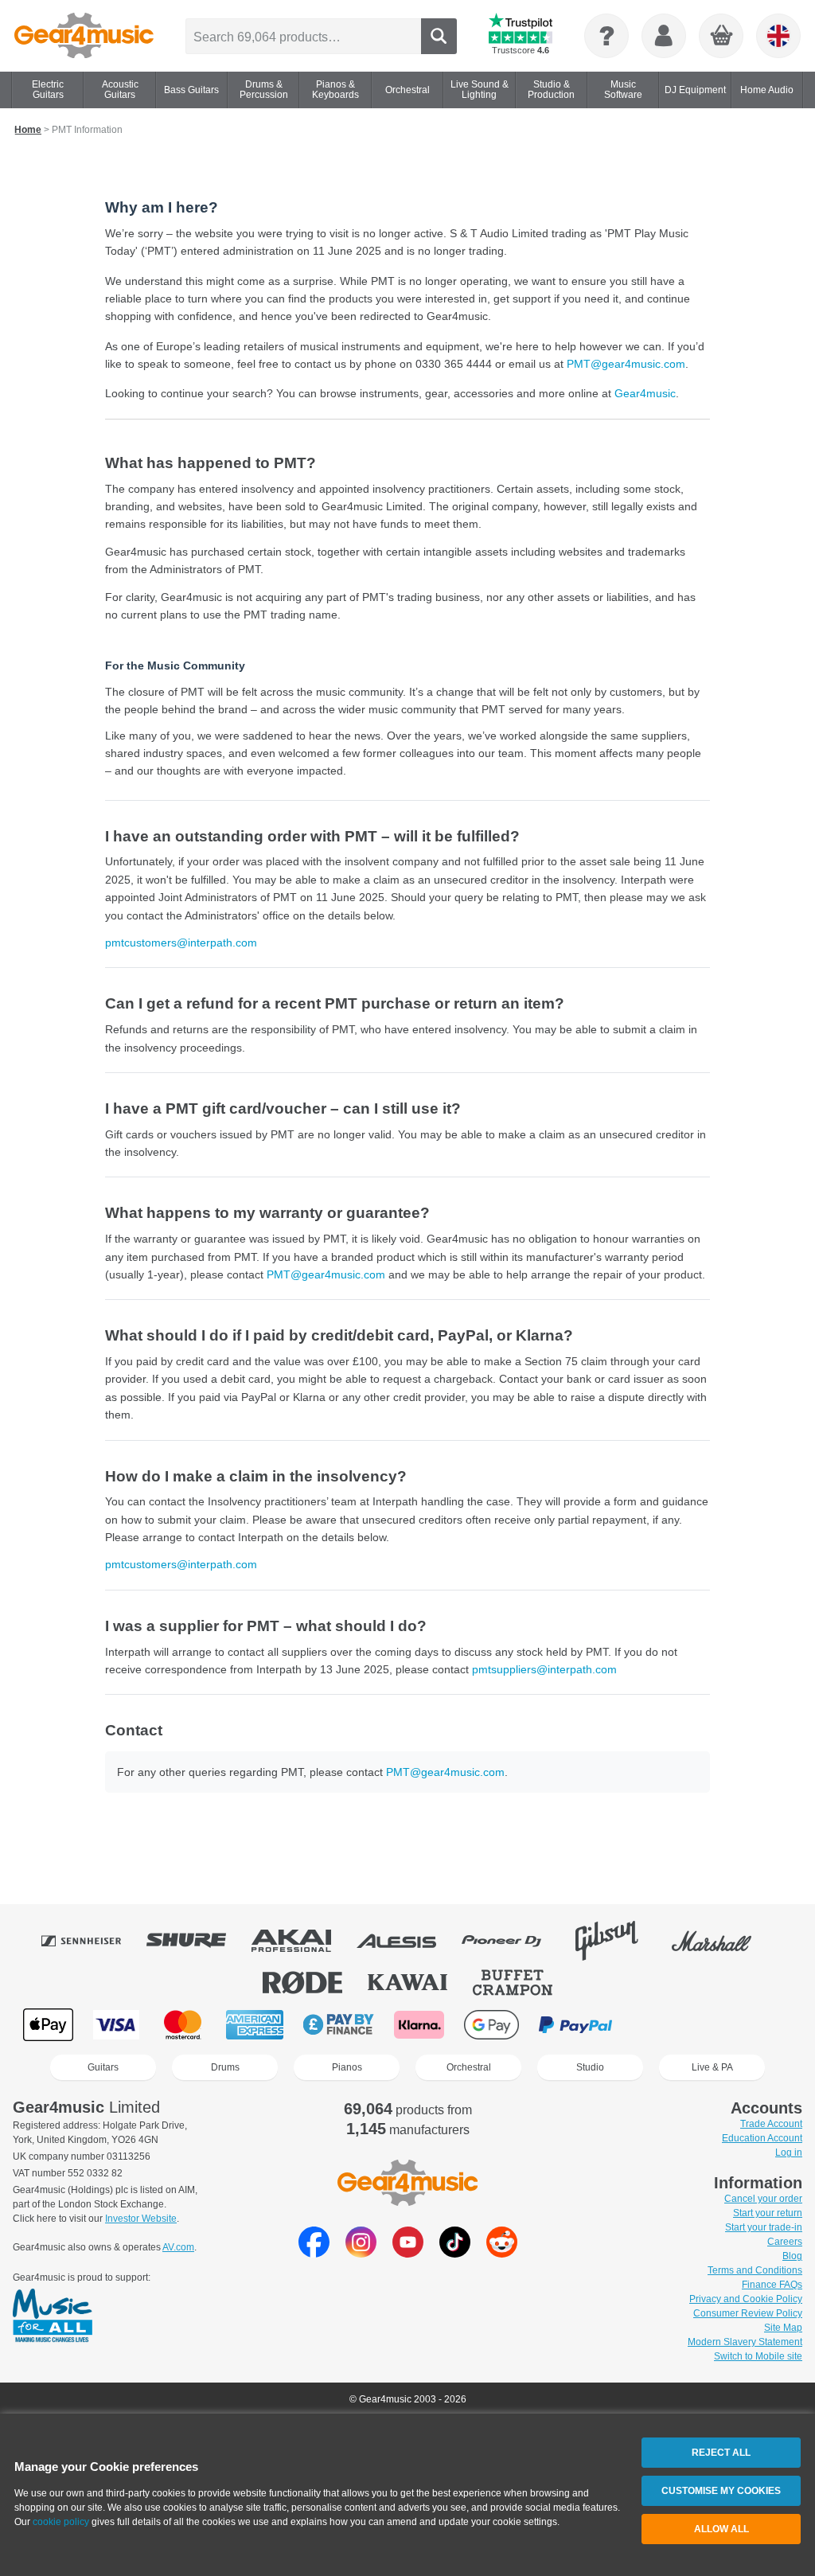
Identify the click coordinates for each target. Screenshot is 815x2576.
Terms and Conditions (755, 2270)
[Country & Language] (778, 36)
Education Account (762, 2138)
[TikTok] (455, 2253)
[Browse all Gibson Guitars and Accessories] (618, 1941)
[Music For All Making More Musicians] (53, 2316)
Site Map (783, 2328)
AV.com (178, 2247)
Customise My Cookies (721, 2491)
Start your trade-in (764, 2227)
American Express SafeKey (740, 2025)
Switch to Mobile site (758, 2356)
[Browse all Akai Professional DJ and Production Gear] (302, 1941)
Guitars (103, 2067)
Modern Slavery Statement (745, 2342)
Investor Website (141, 2219)
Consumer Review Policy (748, 2313)
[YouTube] (408, 2253)
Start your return (768, 2213)
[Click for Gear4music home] (84, 36)
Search (439, 36)
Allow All (721, 2529)
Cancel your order (763, 2199)
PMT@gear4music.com (626, 364)
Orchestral (469, 2067)
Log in (789, 2153)
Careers (785, 2242)
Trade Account (771, 2124)
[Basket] (722, 37)
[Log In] (664, 36)
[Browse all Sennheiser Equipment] (92, 1941)
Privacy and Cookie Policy (746, 2299)
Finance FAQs (772, 2285)
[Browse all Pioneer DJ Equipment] (513, 1941)
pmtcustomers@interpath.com (181, 943)
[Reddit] (502, 2253)
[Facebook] (314, 2253)
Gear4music (645, 393)
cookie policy (61, 2522)
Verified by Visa (659, 2025)
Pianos (347, 2067)
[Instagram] (361, 2253)
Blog (792, 2256)
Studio (590, 2067)
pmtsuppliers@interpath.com (544, 1669)
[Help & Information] (606, 36)
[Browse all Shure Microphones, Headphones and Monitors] (197, 1941)
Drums (225, 2067)
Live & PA (712, 2067)
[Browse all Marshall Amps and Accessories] (723, 1941)
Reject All (721, 2453)
